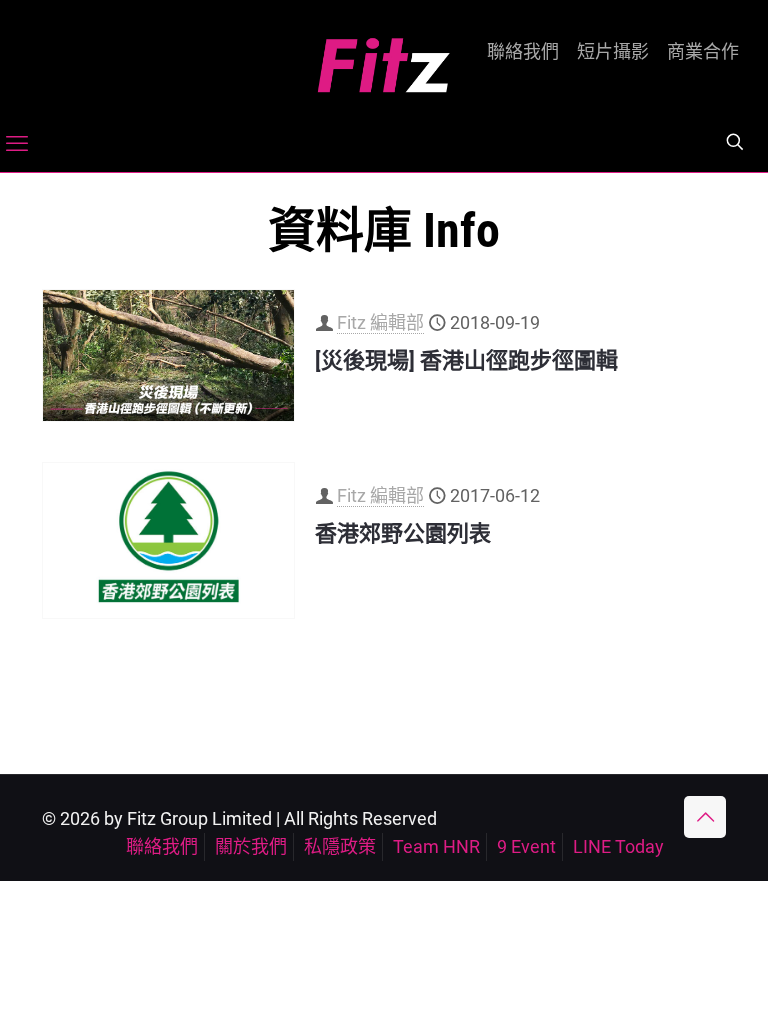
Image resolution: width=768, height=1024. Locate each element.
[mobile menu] (17, 144)
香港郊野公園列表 (403, 533)
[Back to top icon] (705, 817)
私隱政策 (340, 846)
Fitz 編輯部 (380, 322)
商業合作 (703, 52)
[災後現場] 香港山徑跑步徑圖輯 (466, 360)
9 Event (526, 846)
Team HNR (436, 846)
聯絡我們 (523, 52)
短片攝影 (613, 52)
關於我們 (251, 846)
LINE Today (618, 846)
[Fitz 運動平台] (384, 57)
